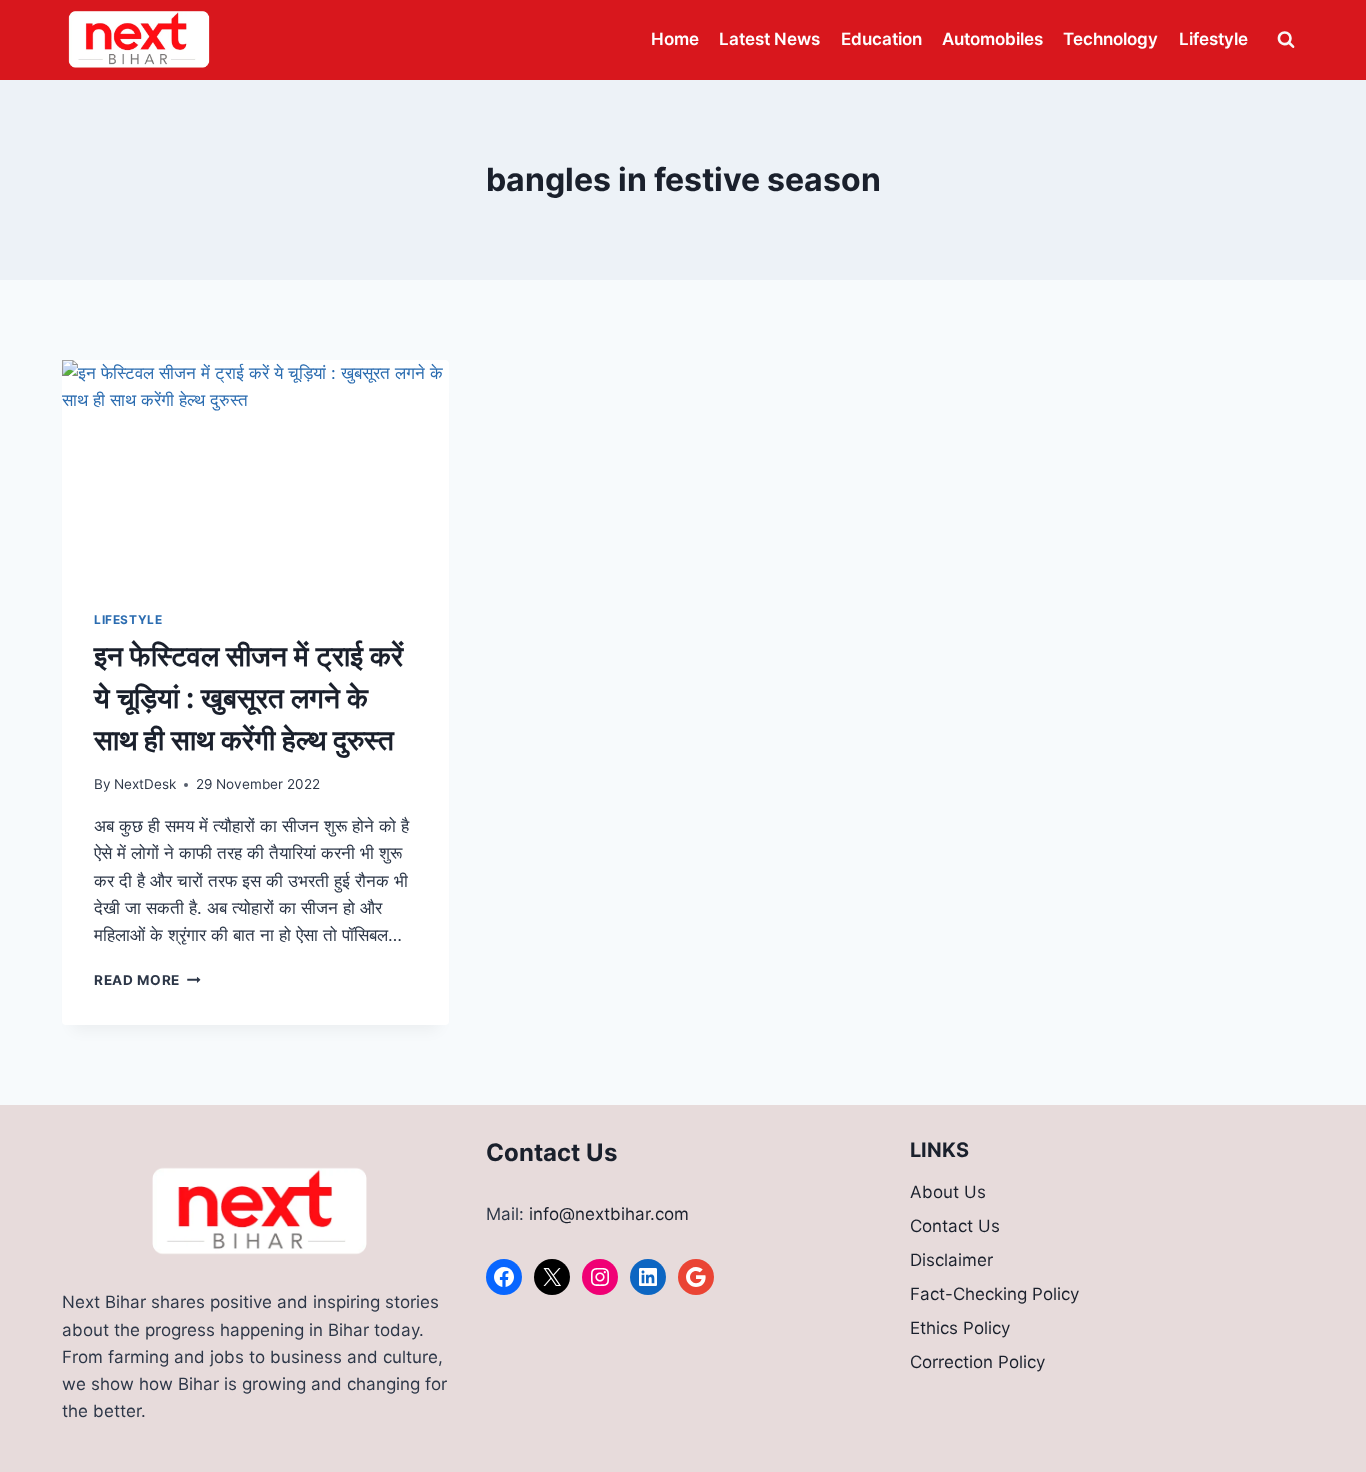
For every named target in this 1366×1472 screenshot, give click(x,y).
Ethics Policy (960, 1328)
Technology (1110, 39)
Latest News (769, 39)
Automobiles (992, 39)
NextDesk (145, 784)
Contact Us (955, 1226)
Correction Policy (977, 1362)
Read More (147, 980)
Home (675, 39)
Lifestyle (1213, 39)
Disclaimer (951, 1260)
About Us (948, 1192)
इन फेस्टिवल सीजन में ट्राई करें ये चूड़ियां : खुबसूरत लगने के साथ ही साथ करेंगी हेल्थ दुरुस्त (248, 698)
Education (881, 39)
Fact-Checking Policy (994, 1294)
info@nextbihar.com (609, 1214)
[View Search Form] (1286, 40)
